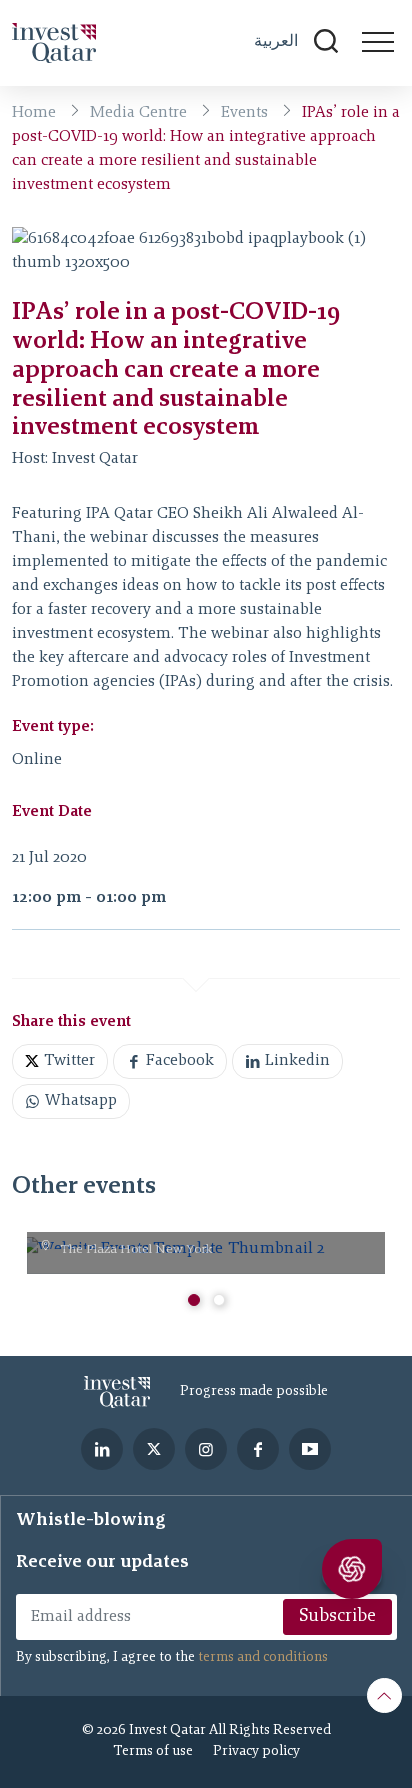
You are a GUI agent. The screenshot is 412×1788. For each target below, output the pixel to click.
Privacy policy (256, 1752)
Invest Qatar (95, 459)
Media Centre (138, 113)
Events (244, 113)
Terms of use (153, 1752)
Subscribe (337, 1617)
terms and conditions (263, 1658)
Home (34, 113)
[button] (194, 1300)
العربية (276, 40)
